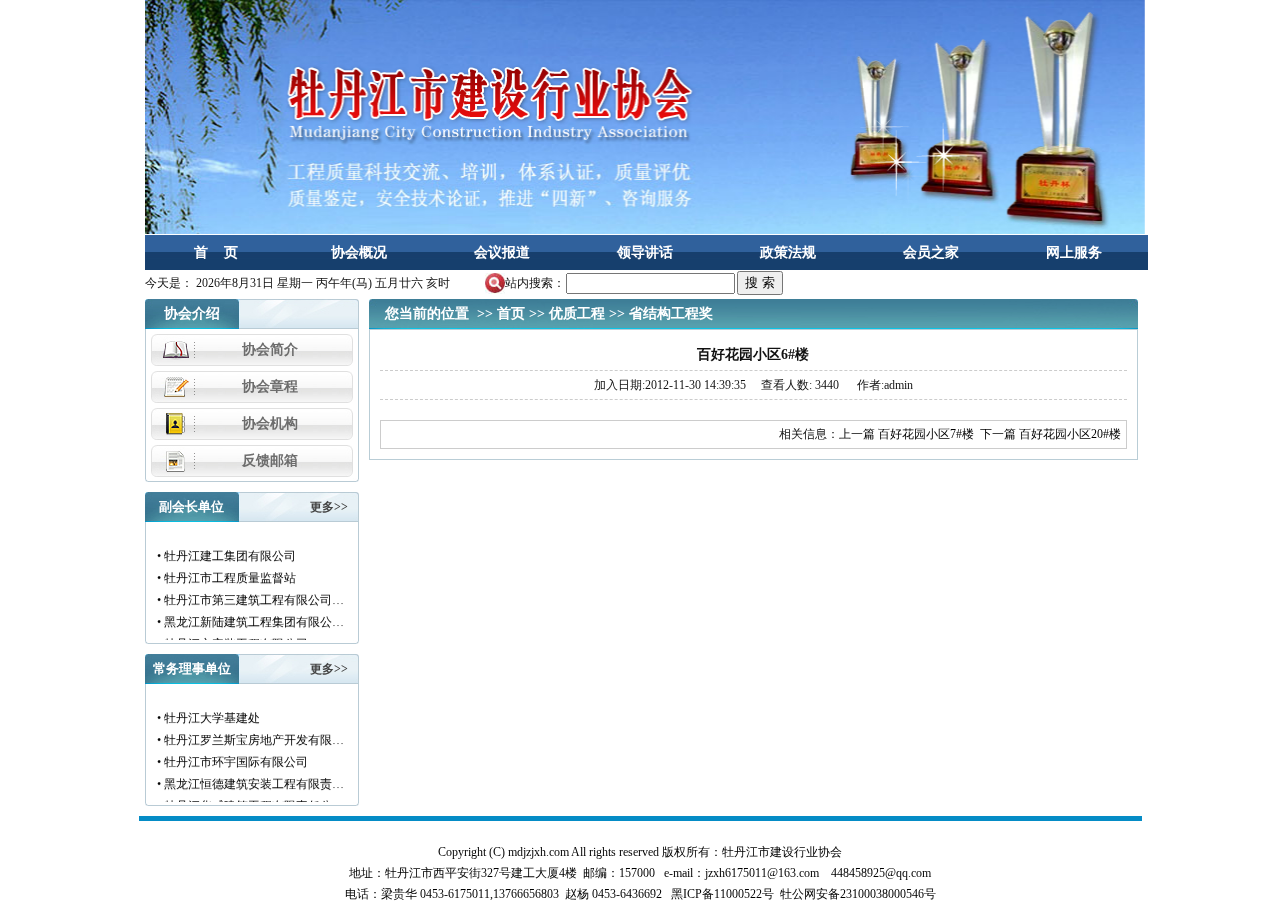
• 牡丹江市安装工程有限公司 (231, 639)
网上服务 (1074, 252)
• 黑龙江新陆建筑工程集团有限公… (249, 617)
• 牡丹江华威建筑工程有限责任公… (249, 801)
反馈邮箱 (270, 460)
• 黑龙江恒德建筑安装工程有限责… (249, 779)
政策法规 (788, 252)
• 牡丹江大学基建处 (207, 713)
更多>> (329, 507)
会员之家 (931, 252)
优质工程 (577, 313)
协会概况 (359, 252)
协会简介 (270, 349)
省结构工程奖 (671, 313)
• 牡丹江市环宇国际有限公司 (231, 757)
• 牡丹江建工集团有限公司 (225, 551)
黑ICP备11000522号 (722, 894)
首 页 (216, 252)
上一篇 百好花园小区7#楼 (906, 434)
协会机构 (270, 423)
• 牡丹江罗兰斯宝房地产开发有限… (249, 735)
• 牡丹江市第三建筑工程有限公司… (249, 595)
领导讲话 (645, 252)
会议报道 (502, 252)
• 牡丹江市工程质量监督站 (225, 573)
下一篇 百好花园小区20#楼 (1050, 434)
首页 (511, 313)
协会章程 (270, 386)
